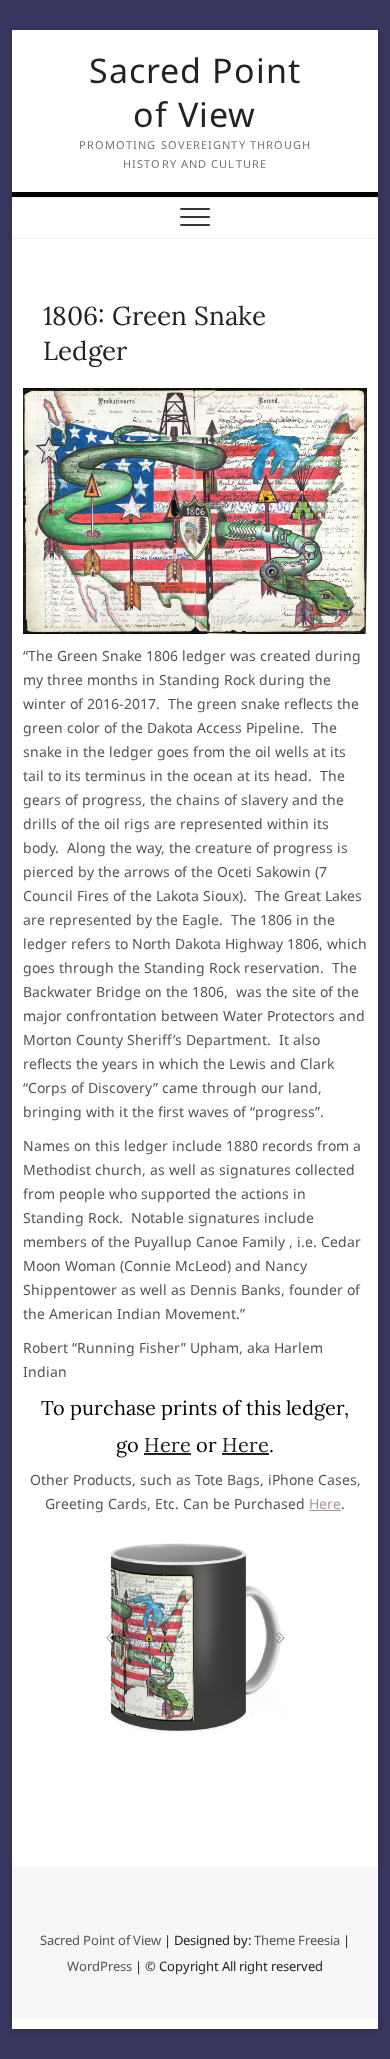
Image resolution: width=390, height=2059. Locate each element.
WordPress (99, 1966)
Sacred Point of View (195, 92)
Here (167, 1444)
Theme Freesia (297, 1940)
